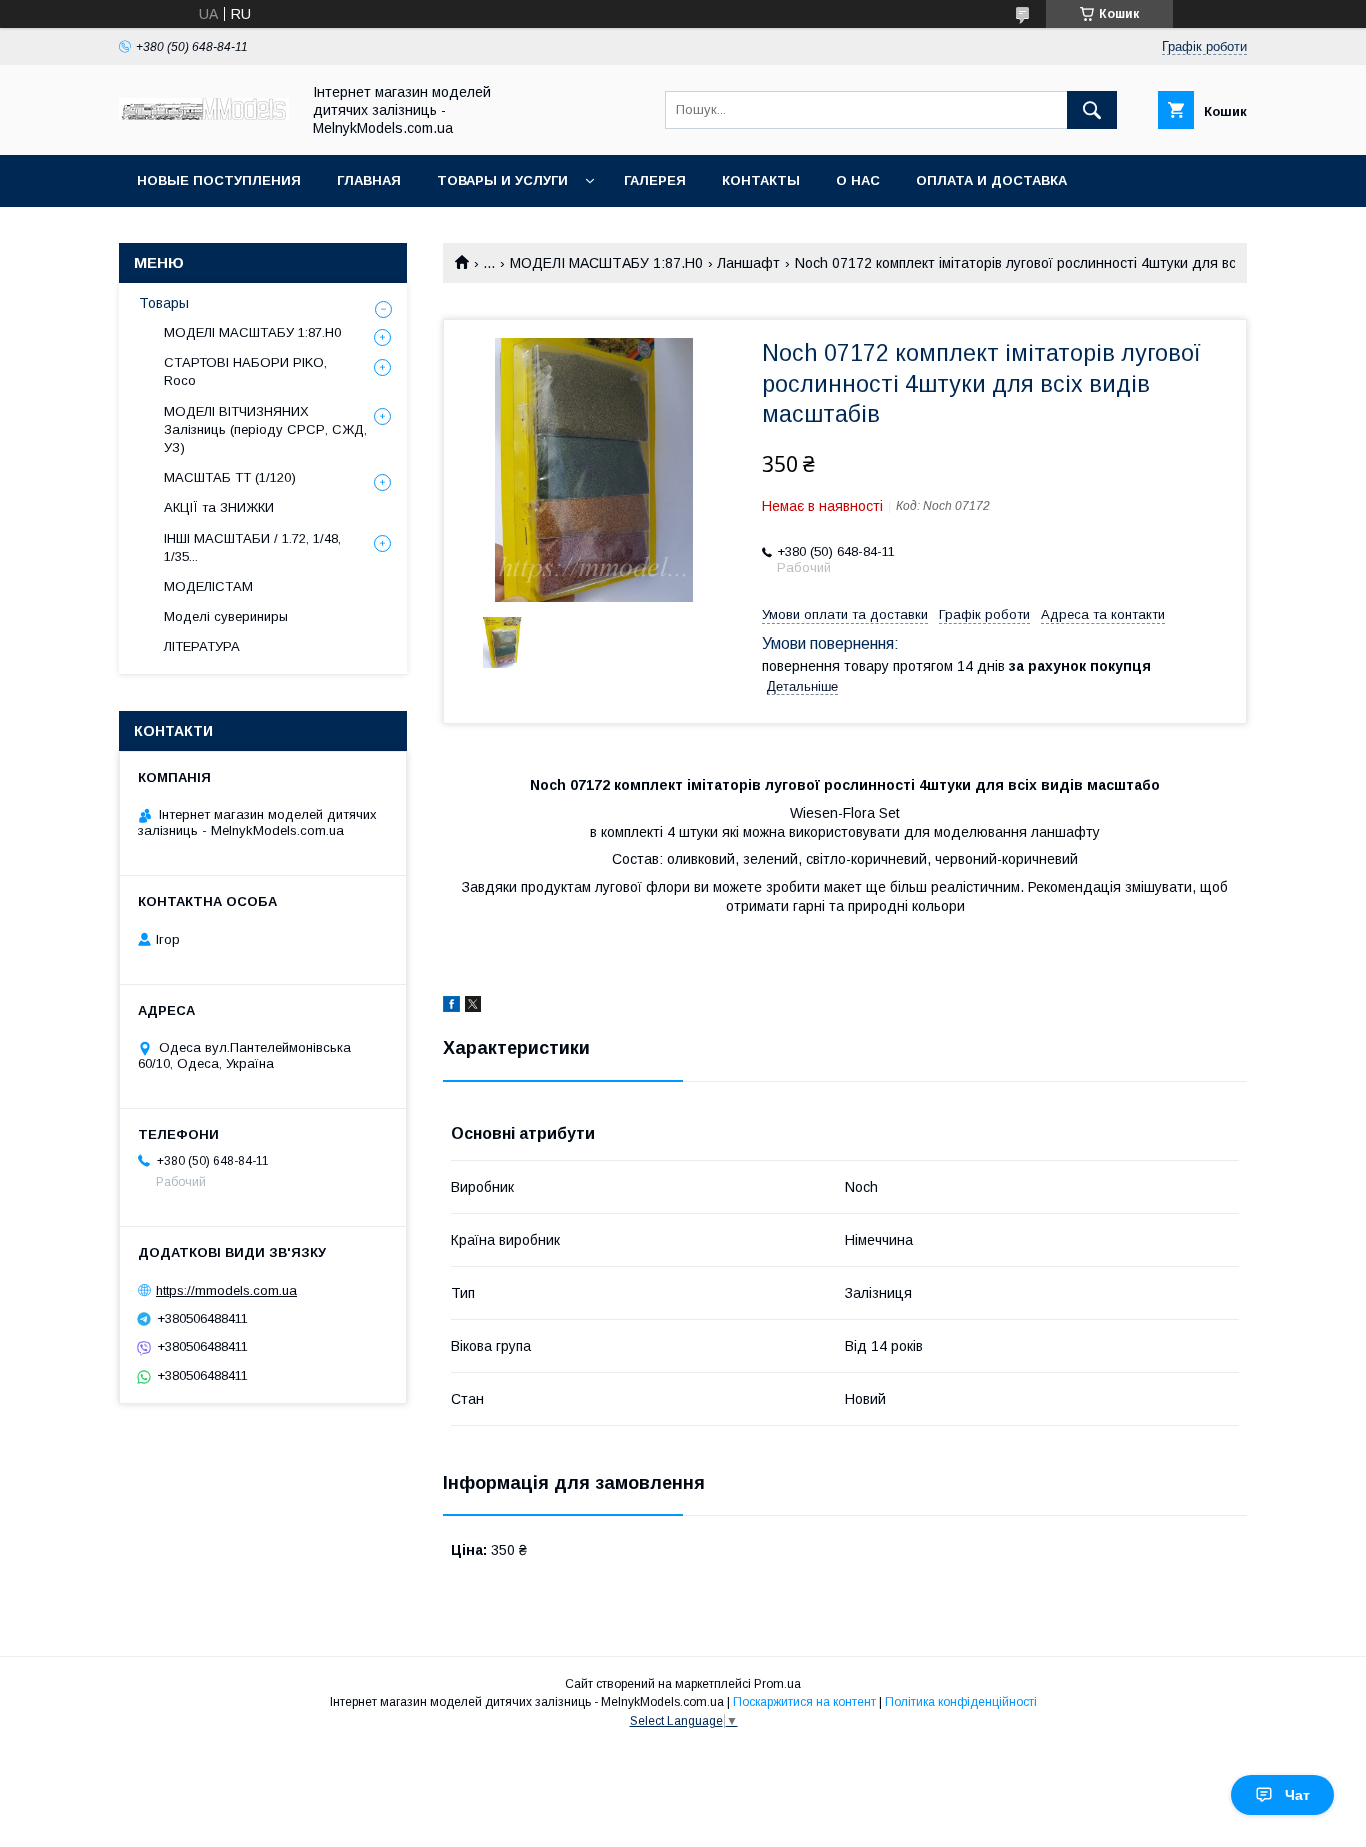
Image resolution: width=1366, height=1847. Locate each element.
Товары (164, 303)
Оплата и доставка (991, 180)
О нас (858, 180)
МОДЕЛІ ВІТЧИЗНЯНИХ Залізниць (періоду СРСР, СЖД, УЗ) (265, 429)
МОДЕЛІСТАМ (208, 586)
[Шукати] (1092, 110)
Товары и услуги (502, 180)
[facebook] (451, 1007)
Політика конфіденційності (961, 1702)
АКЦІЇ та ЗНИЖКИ (219, 507)
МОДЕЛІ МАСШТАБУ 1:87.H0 (606, 263)
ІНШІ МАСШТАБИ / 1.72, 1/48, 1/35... (252, 547)
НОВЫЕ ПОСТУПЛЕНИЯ (219, 180)
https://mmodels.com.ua (226, 1290)
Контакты (761, 180)
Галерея (655, 180)
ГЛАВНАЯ (369, 180)
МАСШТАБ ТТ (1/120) (230, 477)
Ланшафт (748, 263)
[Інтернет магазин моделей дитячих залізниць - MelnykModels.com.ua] (204, 115)
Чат (1297, 1795)
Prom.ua (777, 1684)
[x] (473, 1007)
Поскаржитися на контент (804, 1702)
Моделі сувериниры (226, 616)
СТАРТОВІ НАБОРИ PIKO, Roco (245, 371)
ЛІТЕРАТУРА (202, 646)
